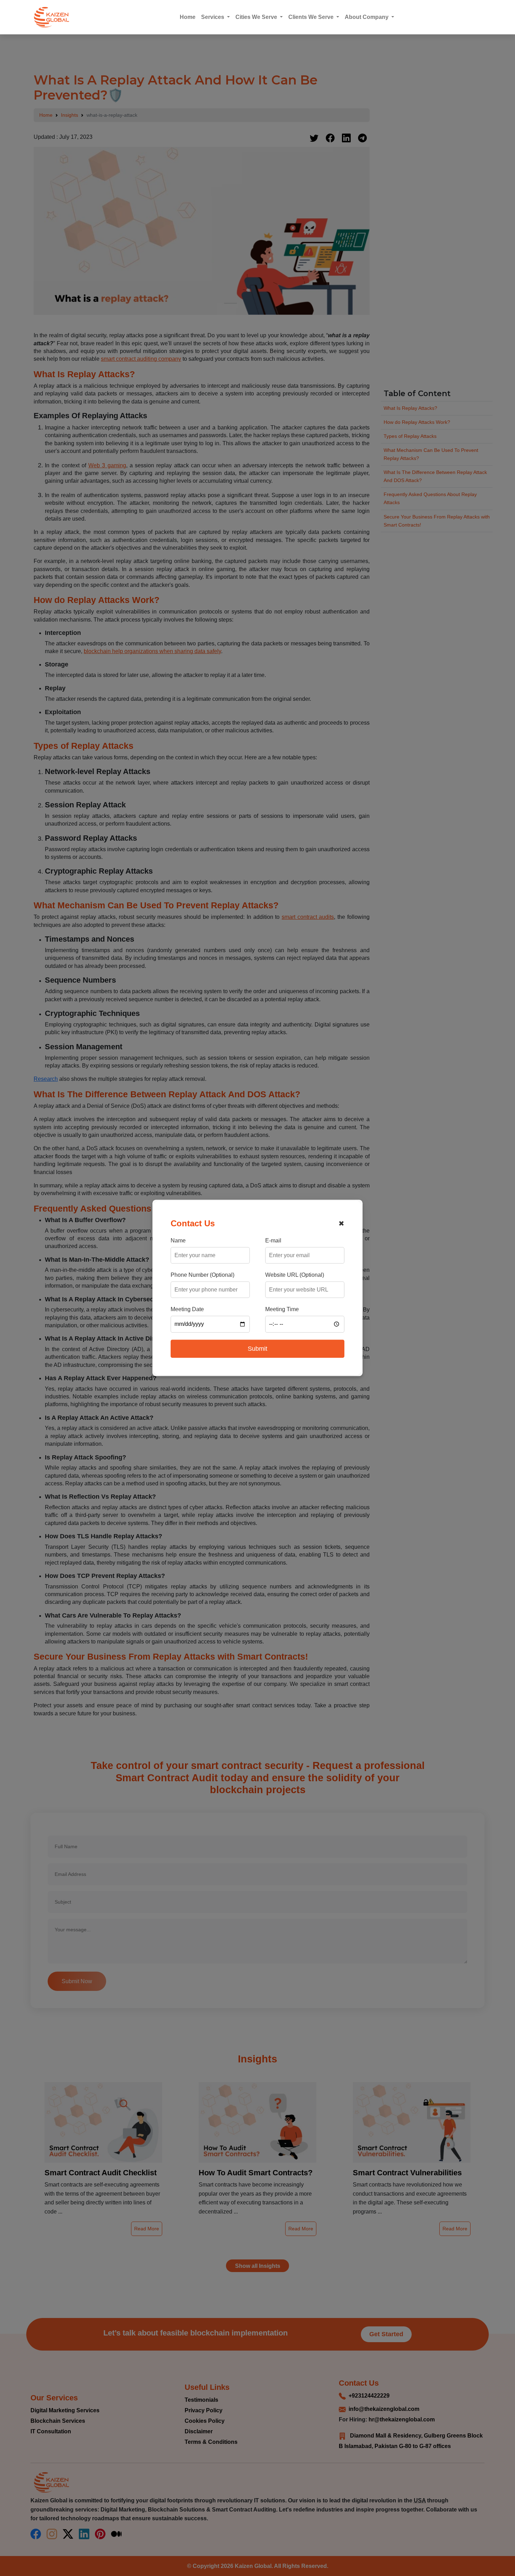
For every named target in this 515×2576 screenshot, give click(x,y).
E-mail (273, 1240)
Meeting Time (282, 1310)
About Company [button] (367, 17)
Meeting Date (187, 1310)
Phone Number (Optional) (202, 1275)
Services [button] (213, 17)
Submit (257, 1349)
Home (188, 17)
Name (178, 1240)
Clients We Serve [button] (312, 17)
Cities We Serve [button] (257, 17)
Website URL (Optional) (295, 1275)
